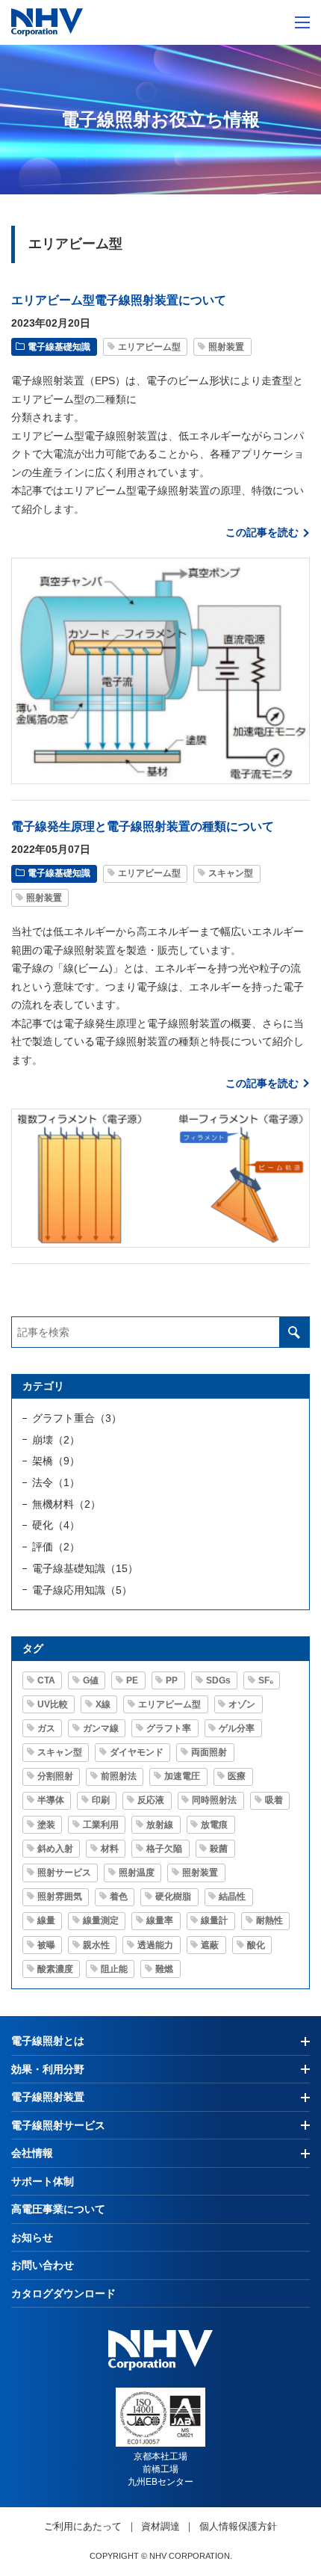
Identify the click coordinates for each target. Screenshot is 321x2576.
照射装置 (226, 347)
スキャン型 (231, 873)
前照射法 (119, 1776)
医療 (237, 1776)
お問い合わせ (43, 2265)
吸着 (274, 1800)
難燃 (164, 1969)
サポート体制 (43, 2181)
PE (132, 1680)
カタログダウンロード (63, 2293)
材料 (110, 1849)
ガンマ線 (101, 1728)
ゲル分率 (237, 1728)
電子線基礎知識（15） (85, 1568)
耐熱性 (269, 1920)
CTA (46, 1680)
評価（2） (56, 1547)
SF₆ (266, 1680)
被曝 (46, 1945)
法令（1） (56, 1482)
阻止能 (114, 1969)
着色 (119, 1896)
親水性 (96, 1945)
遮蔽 (210, 1945)
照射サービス (64, 1873)
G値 (91, 1680)
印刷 (101, 1800)
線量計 (214, 1920)
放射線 (160, 1825)
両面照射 (209, 1752)
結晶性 (232, 1896)
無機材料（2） (66, 1504)
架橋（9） (56, 1461)
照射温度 (137, 1873)
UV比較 (53, 1704)
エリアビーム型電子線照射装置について (119, 300)
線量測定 (101, 1920)
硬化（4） (56, 1525)
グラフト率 (169, 1728)
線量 (46, 1920)
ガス (46, 1728)
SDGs (218, 1680)
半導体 (51, 1800)
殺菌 (219, 1849)
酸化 (256, 1945)
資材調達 (160, 2526)
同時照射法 (214, 1800)
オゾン (242, 1704)
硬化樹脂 (173, 1896)
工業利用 (101, 1825)
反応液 (151, 1800)
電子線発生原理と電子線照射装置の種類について (143, 826)
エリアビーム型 (149, 347)
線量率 (160, 1920)
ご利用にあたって (83, 2526)
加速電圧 (182, 1776)
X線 (103, 1704)
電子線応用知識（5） (82, 1590)
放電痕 (214, 1825)
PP (172, 1680)
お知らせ (32, 2237)
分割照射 (55, 1776)
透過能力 (155, 1945)
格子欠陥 (164, 1849)
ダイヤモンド (137, 1752)
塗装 (46, 1825)
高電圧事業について (58, 2209)
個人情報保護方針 (238, 2526)
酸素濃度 (55, 1969)
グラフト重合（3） (77, 1418)
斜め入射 (55, 1849)
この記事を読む (262, 532)
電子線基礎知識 (59, 347)
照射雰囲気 (60, 1896)
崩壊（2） (56, 1440)
